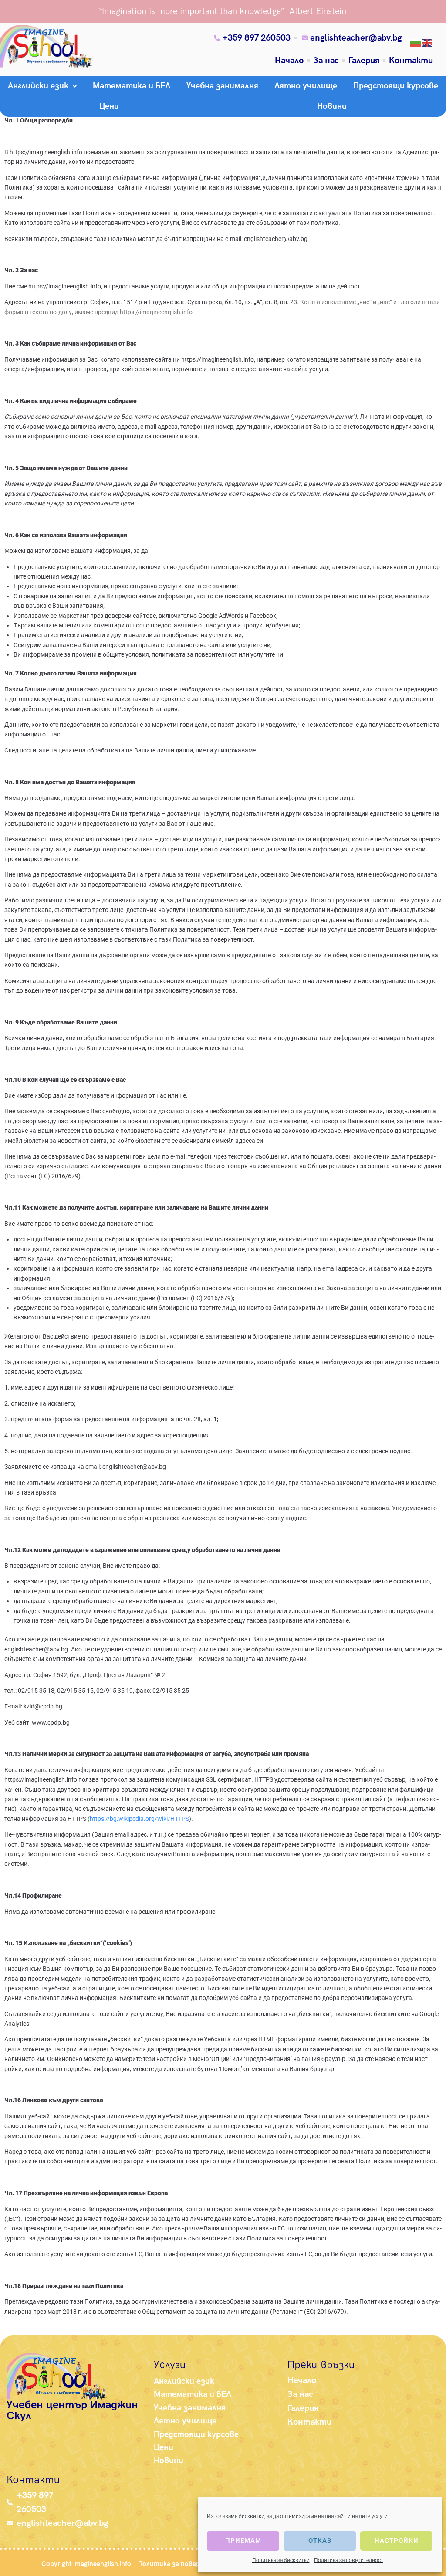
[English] (427, 42)
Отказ (320, 2541)
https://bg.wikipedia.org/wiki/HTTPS (139, 1819)
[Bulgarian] (416, 42)
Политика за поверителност (349, 2560)
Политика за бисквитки (281, 2560)
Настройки (397, 2541)
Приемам (243, 2541)
